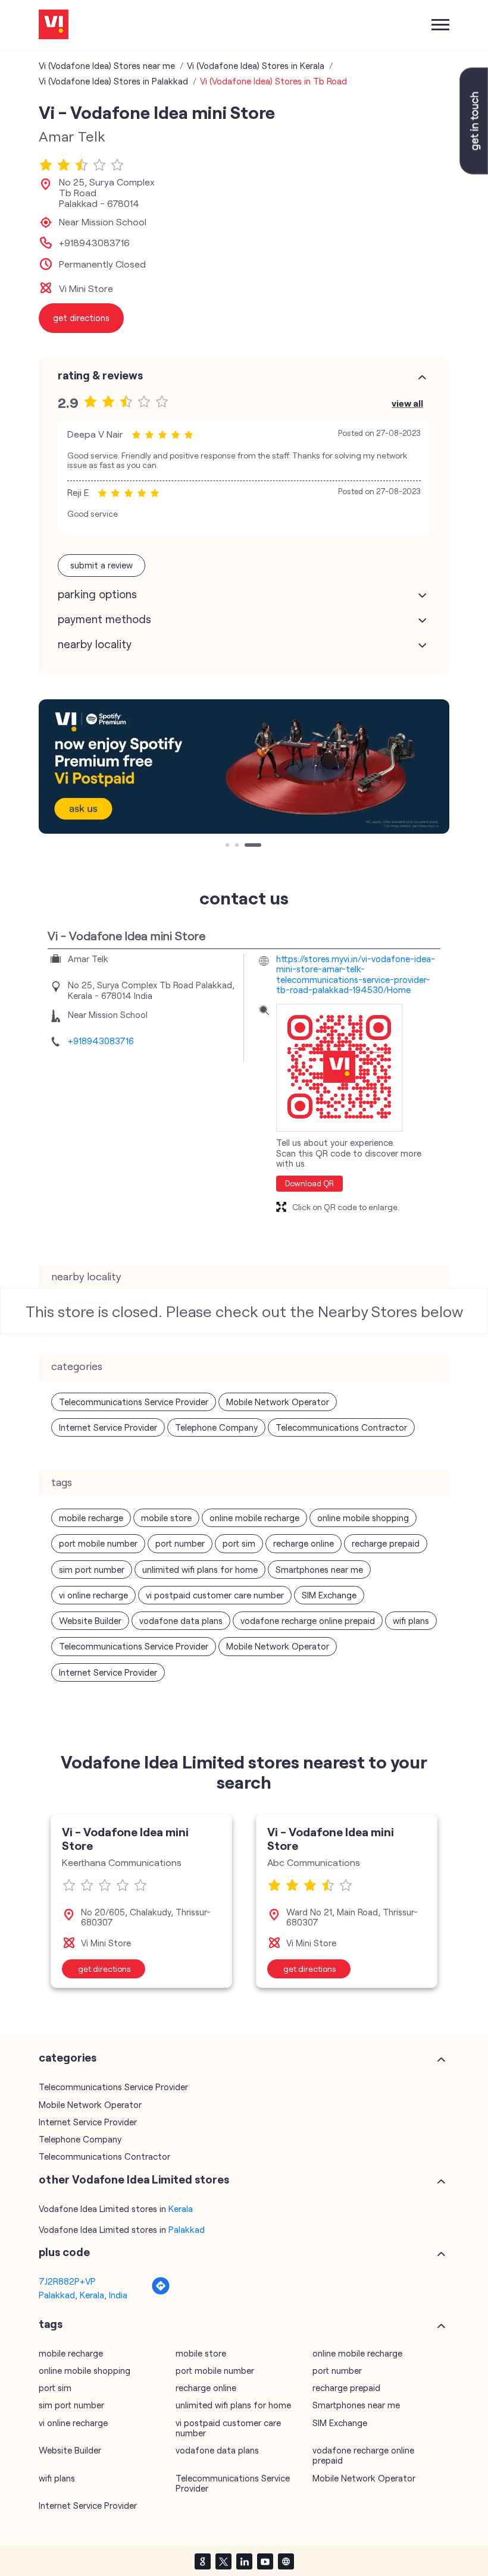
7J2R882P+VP (67, 2281)
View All (407, 403)
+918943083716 (94, 243)
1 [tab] (229, 846)
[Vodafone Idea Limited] (54, 25)
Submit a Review (101, 565)
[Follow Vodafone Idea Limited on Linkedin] (244, 2561)
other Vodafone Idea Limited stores (134, 2179)
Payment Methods (104, 619)
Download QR (309, 1183)
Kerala (181, 2209)
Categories (68, 2057)
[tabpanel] (244, 766)
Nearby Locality (95, 644)
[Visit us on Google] (202, 2561)
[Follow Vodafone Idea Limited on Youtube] (265, 2561)
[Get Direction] (161, 2292)
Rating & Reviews (100, 375)
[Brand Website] (286, 2561)
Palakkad (187, 2229)
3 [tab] (248, 846)
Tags (51, 2324)
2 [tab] (238, 846)
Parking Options (97, 594)
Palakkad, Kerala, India (83, 2295)
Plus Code (64, 2252)
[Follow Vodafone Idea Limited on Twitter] (223, 2561)
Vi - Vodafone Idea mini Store (125, 1838)
